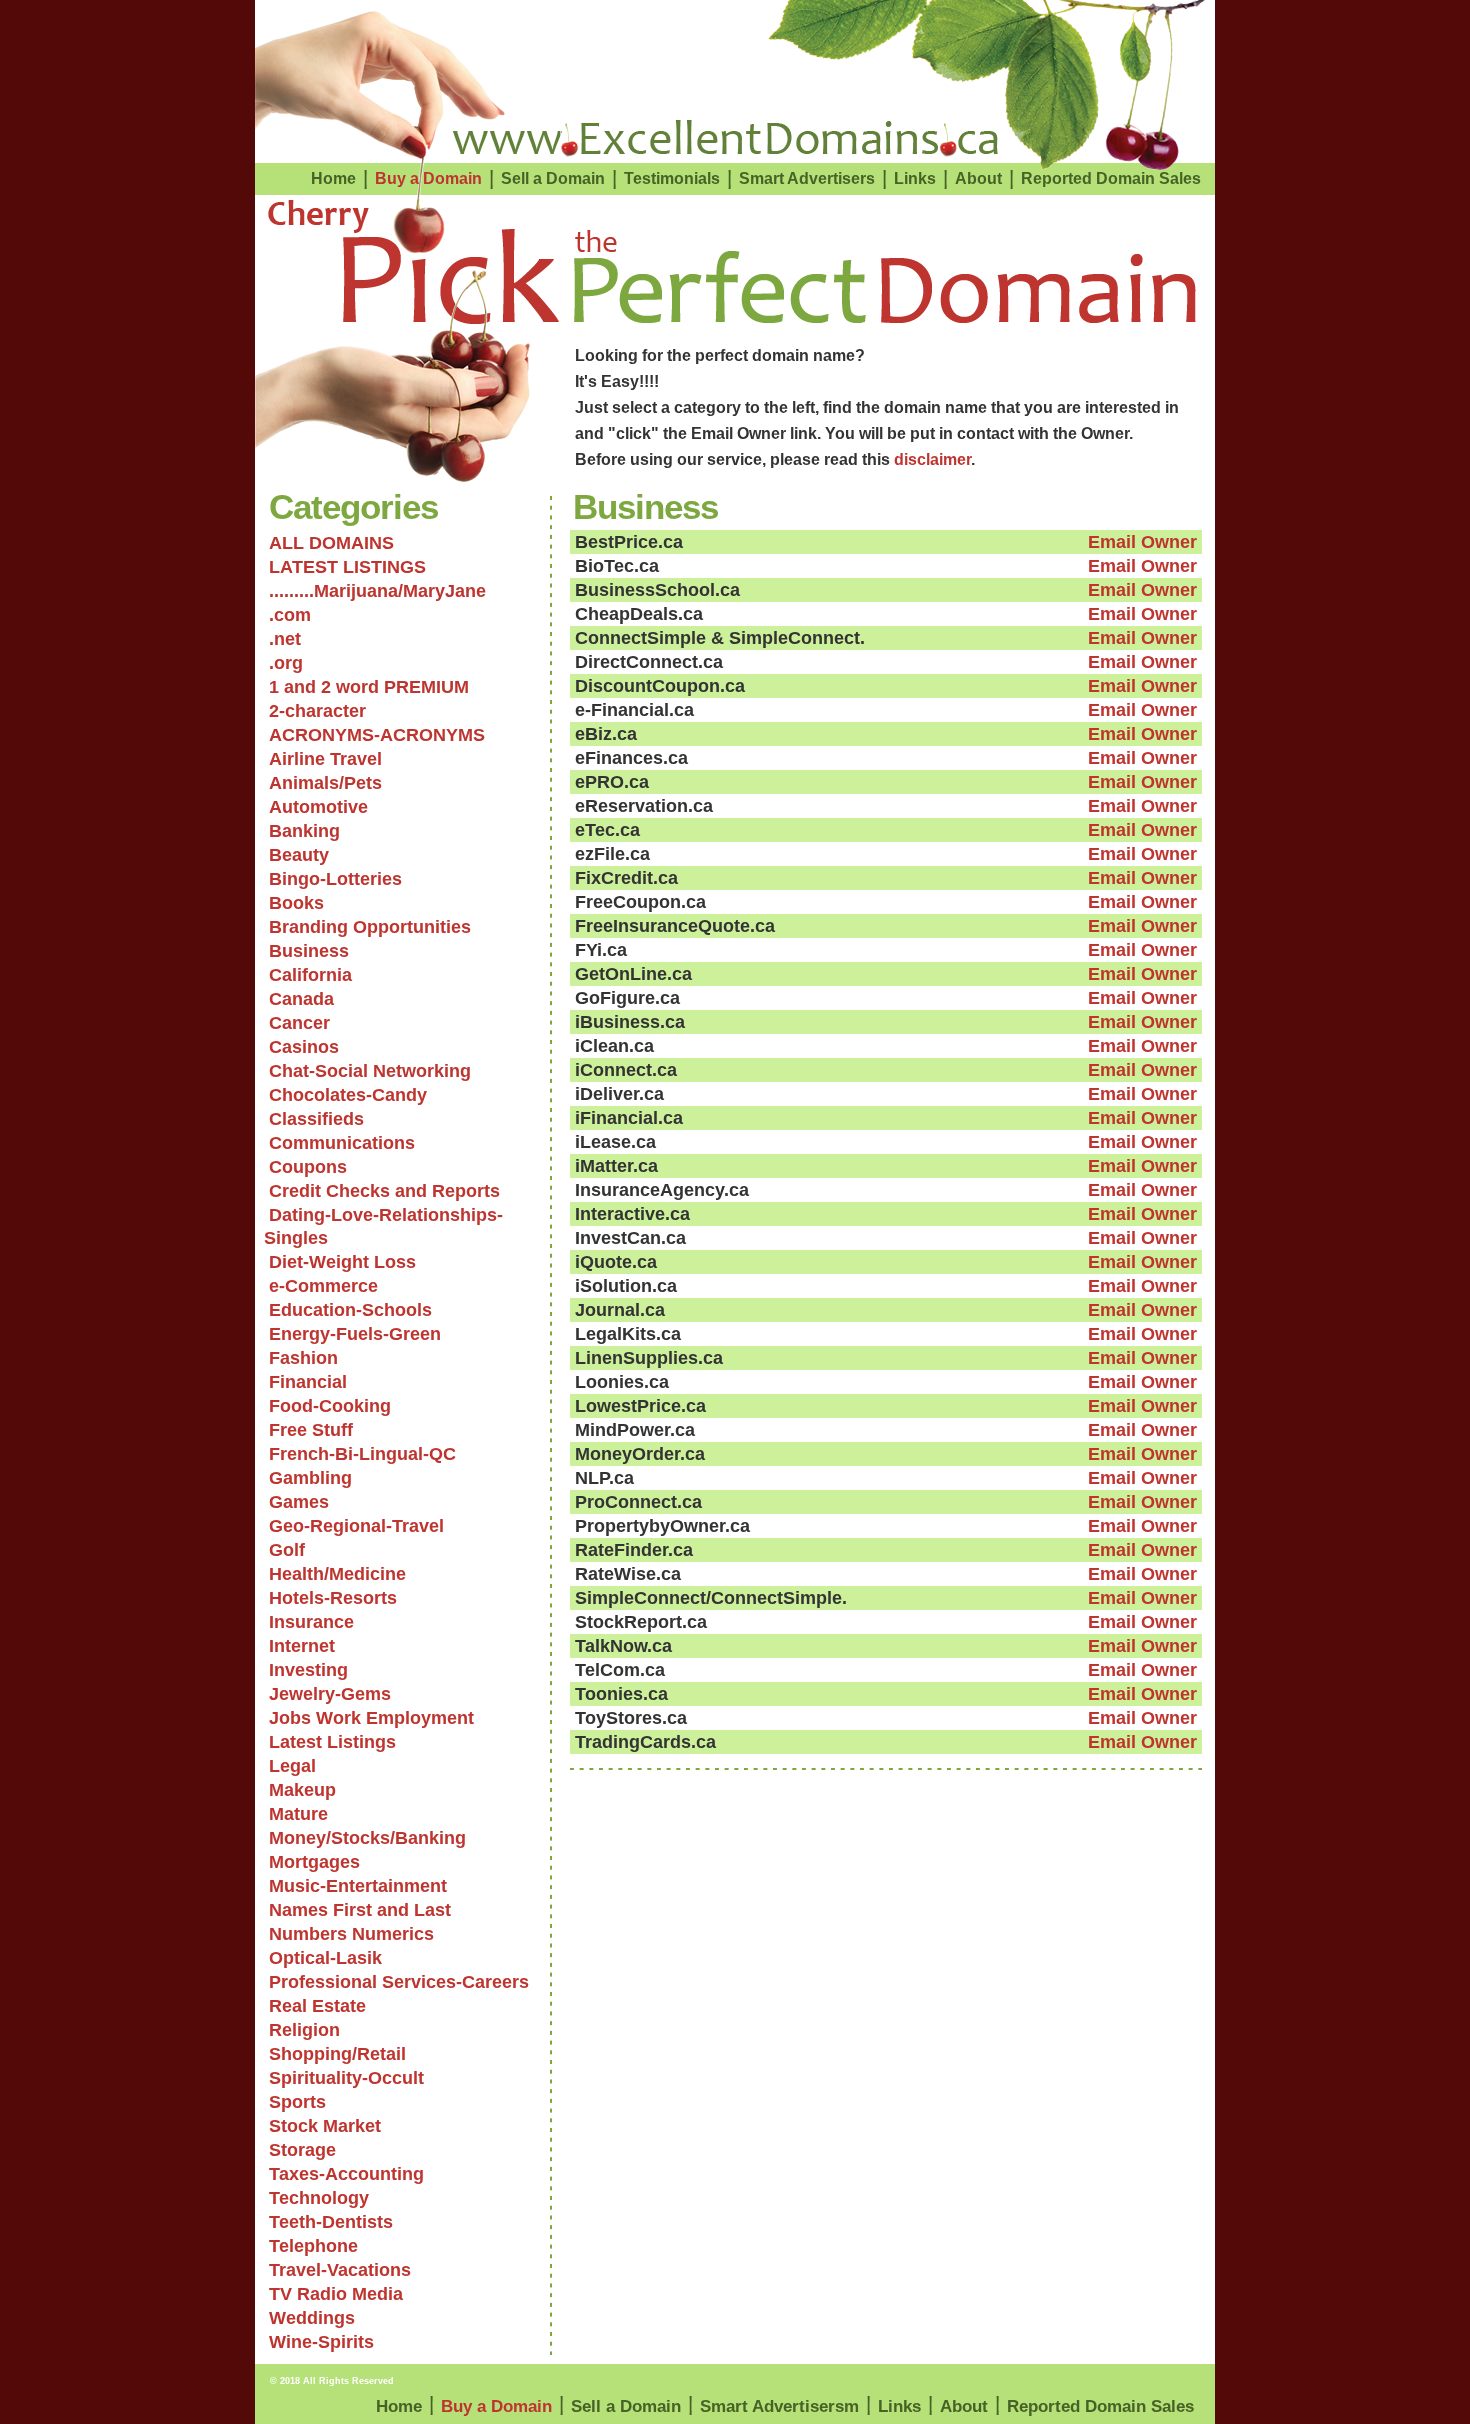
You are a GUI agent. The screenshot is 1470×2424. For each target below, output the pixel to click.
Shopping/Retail (337, 2054)
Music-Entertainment (358, 1886)
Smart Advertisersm (779, 2406)
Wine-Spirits (321, 2342)
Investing (308, 1670)
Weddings (312, 2318)
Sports (297, 2102)
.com (290, 615)
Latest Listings (332, 1742)
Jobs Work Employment (371, 1718)
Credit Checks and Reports (384, 1191)
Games (299, 1502)
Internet (302, 1646)
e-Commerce (323, 1286)
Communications (342, 1143)
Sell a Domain (553, 178)
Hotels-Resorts (333, 1598)
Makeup (302, 1790)
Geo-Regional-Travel (356, 1526)
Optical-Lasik (325, 1958)
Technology (319, 2198)
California (310, 975)
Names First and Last (360, 1910)
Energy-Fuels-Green (355, 1334)
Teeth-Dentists (331, 2222)
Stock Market (325, 2126)
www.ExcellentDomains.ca (725, 138)
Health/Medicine (337, 1574)
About (978, 178)
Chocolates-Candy (348, 1095)
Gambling (310, 1478)
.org (286, 663)
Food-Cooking (330, 1406)
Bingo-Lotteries (335, 879)
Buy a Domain (428, 178)
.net (285, 639)
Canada (301, 999)
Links (915, 178)
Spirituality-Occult (346, 2078)
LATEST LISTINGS (347, 567)
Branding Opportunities (370, 927)
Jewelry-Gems (330, 1694)
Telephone (313, 2246)
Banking (304, 831)
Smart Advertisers (807, 178)
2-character (317, 711)
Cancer (299, 1023)
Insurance (311, 1622)
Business (309, 951)
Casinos (304, 1047)
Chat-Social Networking (370, 1071)
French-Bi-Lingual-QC (362, 1454)
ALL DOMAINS (331, 543)
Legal (292, 1766)
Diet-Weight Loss (342, 1262)
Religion (304, 2030)
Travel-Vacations (340, 2270)
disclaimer (932, 459)
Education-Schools (350, 1310)
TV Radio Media (336, 2294)
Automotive (318, 807)
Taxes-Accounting (346, 2174)
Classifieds (316, 1119)
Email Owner (1142, 542)
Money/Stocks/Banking (367, 1838)
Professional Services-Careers (399, 1982)
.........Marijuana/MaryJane (377, 591)
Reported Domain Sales (1111, 178)
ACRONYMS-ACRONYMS (377, 735)
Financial (308, 1382)
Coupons (308, 1167)
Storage (302, 2150)
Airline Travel (325, 759)
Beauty (299, 855)
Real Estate (317, 2006)
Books (296, 903)
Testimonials (672, 178)
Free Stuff (311, 1430)
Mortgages (314, 1862)
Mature (298, 1814)
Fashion (303, 1358)
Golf (287, 1550)
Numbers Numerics (351, 1934)
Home (333, 178)
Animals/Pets (325, 783)
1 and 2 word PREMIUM (369, 687)
